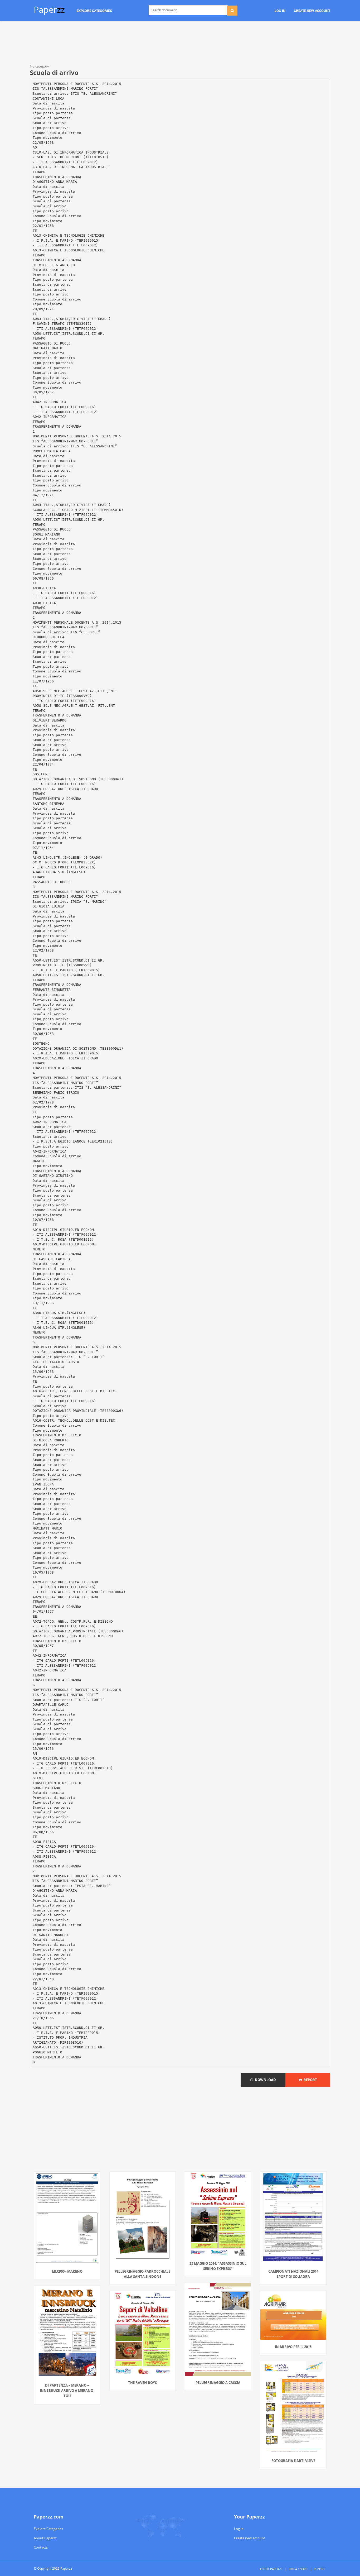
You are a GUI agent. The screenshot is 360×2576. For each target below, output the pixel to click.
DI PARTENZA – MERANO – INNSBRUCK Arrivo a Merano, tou (67, 2391)
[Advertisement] (180, 44)
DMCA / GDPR (298, 2569)
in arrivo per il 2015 (293, 2347)
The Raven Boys (142, 2383)
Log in (239, 2529)
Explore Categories (48, 2529)
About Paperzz (45, 2538)
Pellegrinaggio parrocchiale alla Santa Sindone (142, 2274)
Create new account (250, 2538)
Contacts (41, 2547)
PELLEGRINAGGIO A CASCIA (218, 2383)
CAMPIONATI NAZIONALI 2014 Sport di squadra (293, 2274)
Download (265, 2080)
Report (310, 2080)
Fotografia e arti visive (293, 2461)
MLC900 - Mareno (67, 2271)
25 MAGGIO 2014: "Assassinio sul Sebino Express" (218, 2266)
